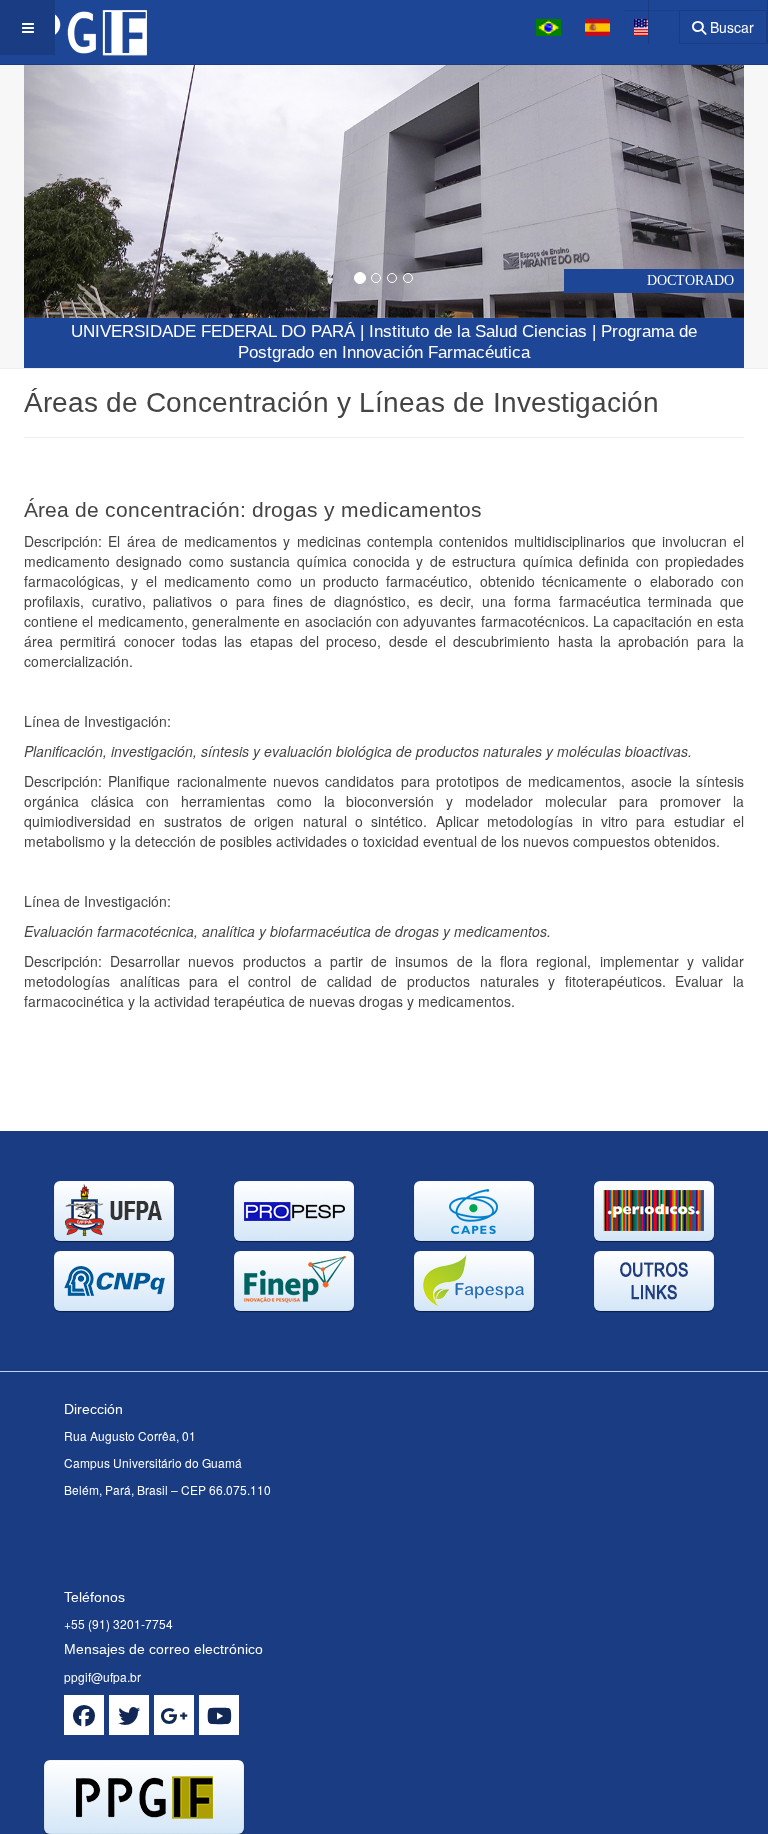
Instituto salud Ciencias (478, 331)
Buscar (730, 27)
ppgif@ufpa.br (102, 1676)
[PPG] (73, 27)
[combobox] (651, 20)
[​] (84, 1715)
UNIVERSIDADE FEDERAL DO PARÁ (213, 331)
